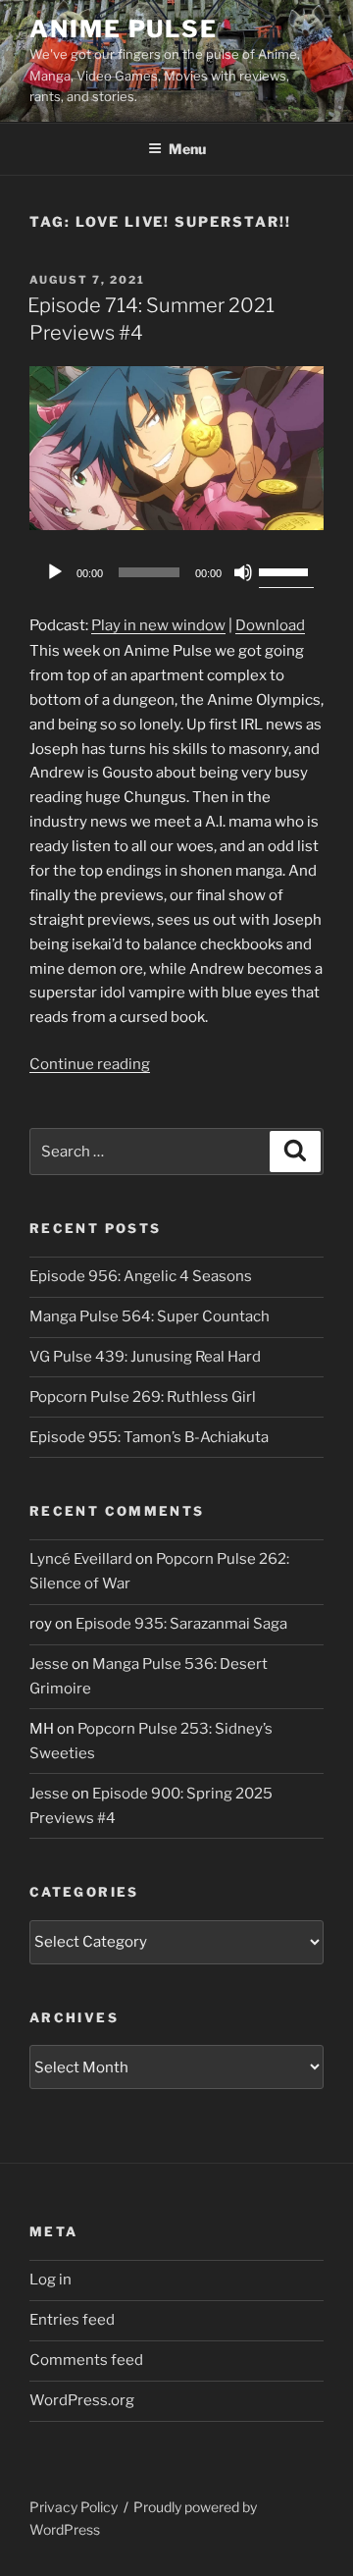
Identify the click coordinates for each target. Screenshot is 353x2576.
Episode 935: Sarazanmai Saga (181, 1624)
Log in (50, 2280)
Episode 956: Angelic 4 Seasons (141, 1276)
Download (270, 625)
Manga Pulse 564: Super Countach (150, 1316)
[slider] (286, 570)
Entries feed (72, 2320)
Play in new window (158, 625)
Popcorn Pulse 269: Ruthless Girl (143, 1397)
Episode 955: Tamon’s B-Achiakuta (149, 1437)
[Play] (55, 572)
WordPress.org (82, 2400)
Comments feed (86, 2360)
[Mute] (243, 572)
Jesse (49, 1664)
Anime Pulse (124, 29)
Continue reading (90, 1064)
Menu (187, 149)
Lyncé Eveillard (81, 1559)
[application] (176, 572)
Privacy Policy (74, 2507)
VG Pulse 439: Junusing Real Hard (145, 1357)
